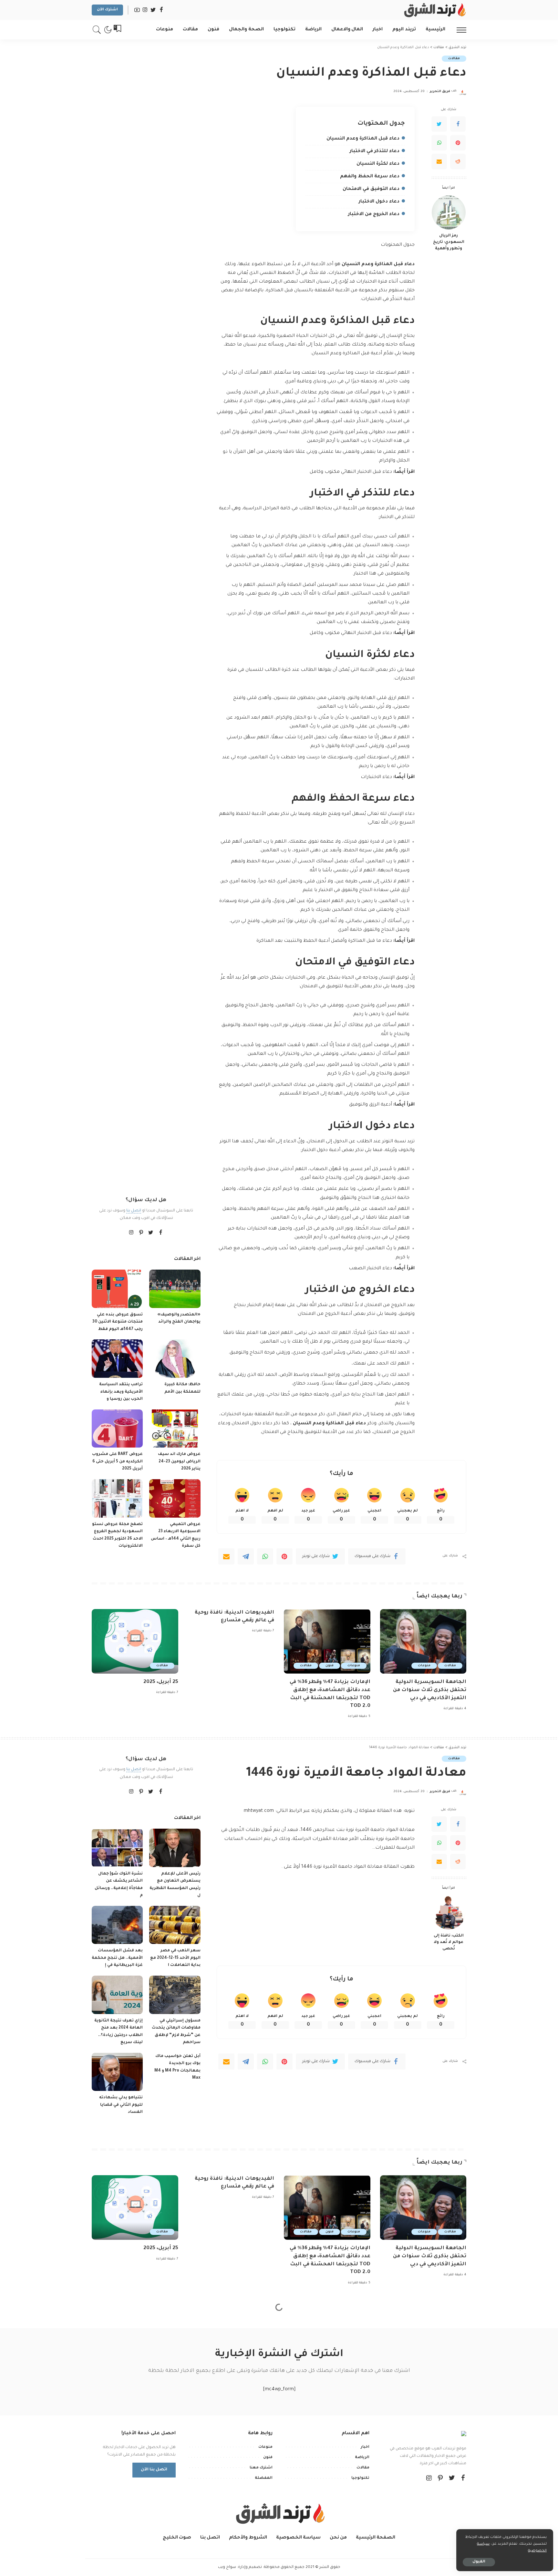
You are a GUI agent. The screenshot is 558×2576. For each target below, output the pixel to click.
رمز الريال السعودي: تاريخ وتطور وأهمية (449, 242)
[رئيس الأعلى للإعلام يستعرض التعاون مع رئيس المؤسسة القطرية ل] (175, 1848)
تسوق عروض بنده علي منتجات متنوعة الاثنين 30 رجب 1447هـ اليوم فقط (118, 1322)
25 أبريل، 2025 (161, 1682)
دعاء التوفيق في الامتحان (371, 189)
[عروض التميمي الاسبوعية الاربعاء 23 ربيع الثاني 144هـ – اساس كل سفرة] (175, 1498)
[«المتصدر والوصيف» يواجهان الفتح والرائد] (175, 1289)
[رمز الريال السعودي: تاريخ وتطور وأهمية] (449, 212)
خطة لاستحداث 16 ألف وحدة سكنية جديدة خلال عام (176, 2560)
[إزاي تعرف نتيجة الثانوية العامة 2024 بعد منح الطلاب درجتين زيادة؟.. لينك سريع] (117, 1995)
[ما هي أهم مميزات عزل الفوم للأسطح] (449, 2494)
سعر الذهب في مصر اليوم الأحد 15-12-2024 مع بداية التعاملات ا (175, 1958)
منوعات (424, 1666)
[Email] (439, 161)
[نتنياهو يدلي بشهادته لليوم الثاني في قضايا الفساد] (117, 2072)
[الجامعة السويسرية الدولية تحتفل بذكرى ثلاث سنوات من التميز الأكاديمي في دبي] (423, 1641)
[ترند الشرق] (434, 10)
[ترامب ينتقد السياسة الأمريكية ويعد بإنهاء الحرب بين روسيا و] (117, 1359)
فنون (330, 1666)
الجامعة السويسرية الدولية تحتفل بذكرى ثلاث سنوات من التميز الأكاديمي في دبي (430, 1690)
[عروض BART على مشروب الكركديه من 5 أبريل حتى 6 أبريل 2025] (117, 1429)
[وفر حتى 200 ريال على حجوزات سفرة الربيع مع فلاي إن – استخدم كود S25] (117, 2491)
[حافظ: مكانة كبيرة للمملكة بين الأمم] (175, 1359)
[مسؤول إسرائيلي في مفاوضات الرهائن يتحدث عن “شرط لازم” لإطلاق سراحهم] (175, 1995)
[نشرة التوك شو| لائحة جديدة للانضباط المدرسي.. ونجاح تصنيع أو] (175, 2414)
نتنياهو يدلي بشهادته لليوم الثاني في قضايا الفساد (121, 2105)
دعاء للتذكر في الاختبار (375, 151)
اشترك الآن (107, 10)
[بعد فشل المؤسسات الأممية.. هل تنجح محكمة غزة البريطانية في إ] (117, 1925)
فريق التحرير (440, 92)
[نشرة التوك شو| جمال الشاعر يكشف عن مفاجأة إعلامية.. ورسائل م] (117, 1848)
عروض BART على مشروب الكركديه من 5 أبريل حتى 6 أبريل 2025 (117, 1462)
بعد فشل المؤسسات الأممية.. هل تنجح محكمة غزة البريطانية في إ (117, 1958)
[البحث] (97, 30)
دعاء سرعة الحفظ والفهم (370, 177)
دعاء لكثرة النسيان (378, 164)
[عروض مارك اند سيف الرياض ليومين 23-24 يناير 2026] (175, 1429)
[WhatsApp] (439, 143)
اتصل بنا (134, 1211)
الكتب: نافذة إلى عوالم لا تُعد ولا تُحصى (449, 1942)
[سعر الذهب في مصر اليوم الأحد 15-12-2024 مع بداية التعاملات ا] (175, 1925)
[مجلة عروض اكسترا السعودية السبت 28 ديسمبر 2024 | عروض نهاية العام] (175, 2491)
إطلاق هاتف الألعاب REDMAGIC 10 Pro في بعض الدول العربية (123, 2560)
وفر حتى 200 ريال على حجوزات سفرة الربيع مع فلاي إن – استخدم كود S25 (117, 2524)
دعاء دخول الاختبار (379, 202)
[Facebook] (458, 124)
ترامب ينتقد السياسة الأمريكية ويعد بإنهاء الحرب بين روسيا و (121, 1392)
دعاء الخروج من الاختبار (374, 214)
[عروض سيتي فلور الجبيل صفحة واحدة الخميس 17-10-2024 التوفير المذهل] (117, 2414)
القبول (479, 2562)
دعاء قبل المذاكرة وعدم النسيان (363, 139)
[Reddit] (458, 161)
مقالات (454, 59)
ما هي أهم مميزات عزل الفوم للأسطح (449, 2524)
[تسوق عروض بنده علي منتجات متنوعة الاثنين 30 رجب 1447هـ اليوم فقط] (117, 1289)
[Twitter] (439, 124)
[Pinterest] (458, 143)
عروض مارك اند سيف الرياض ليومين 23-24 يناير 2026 (179, 1462)
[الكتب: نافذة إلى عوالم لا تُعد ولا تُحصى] (449, 1912)
